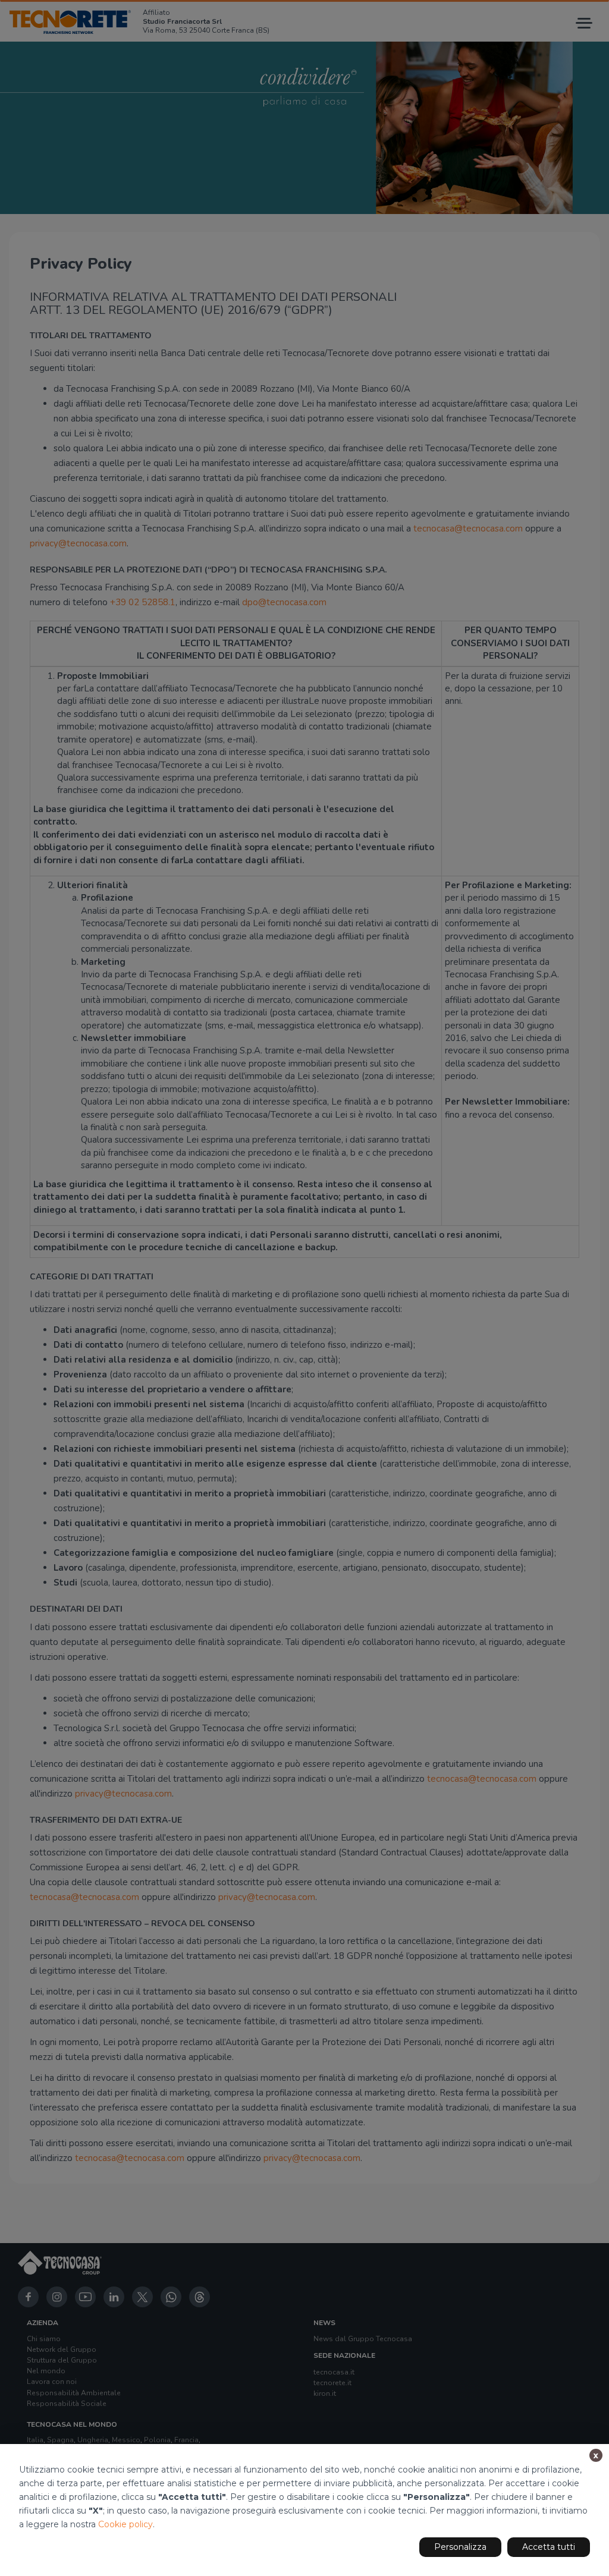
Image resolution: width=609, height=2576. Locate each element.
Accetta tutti (549, 2547)
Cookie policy (125, 2524)
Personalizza (460, 2547)
